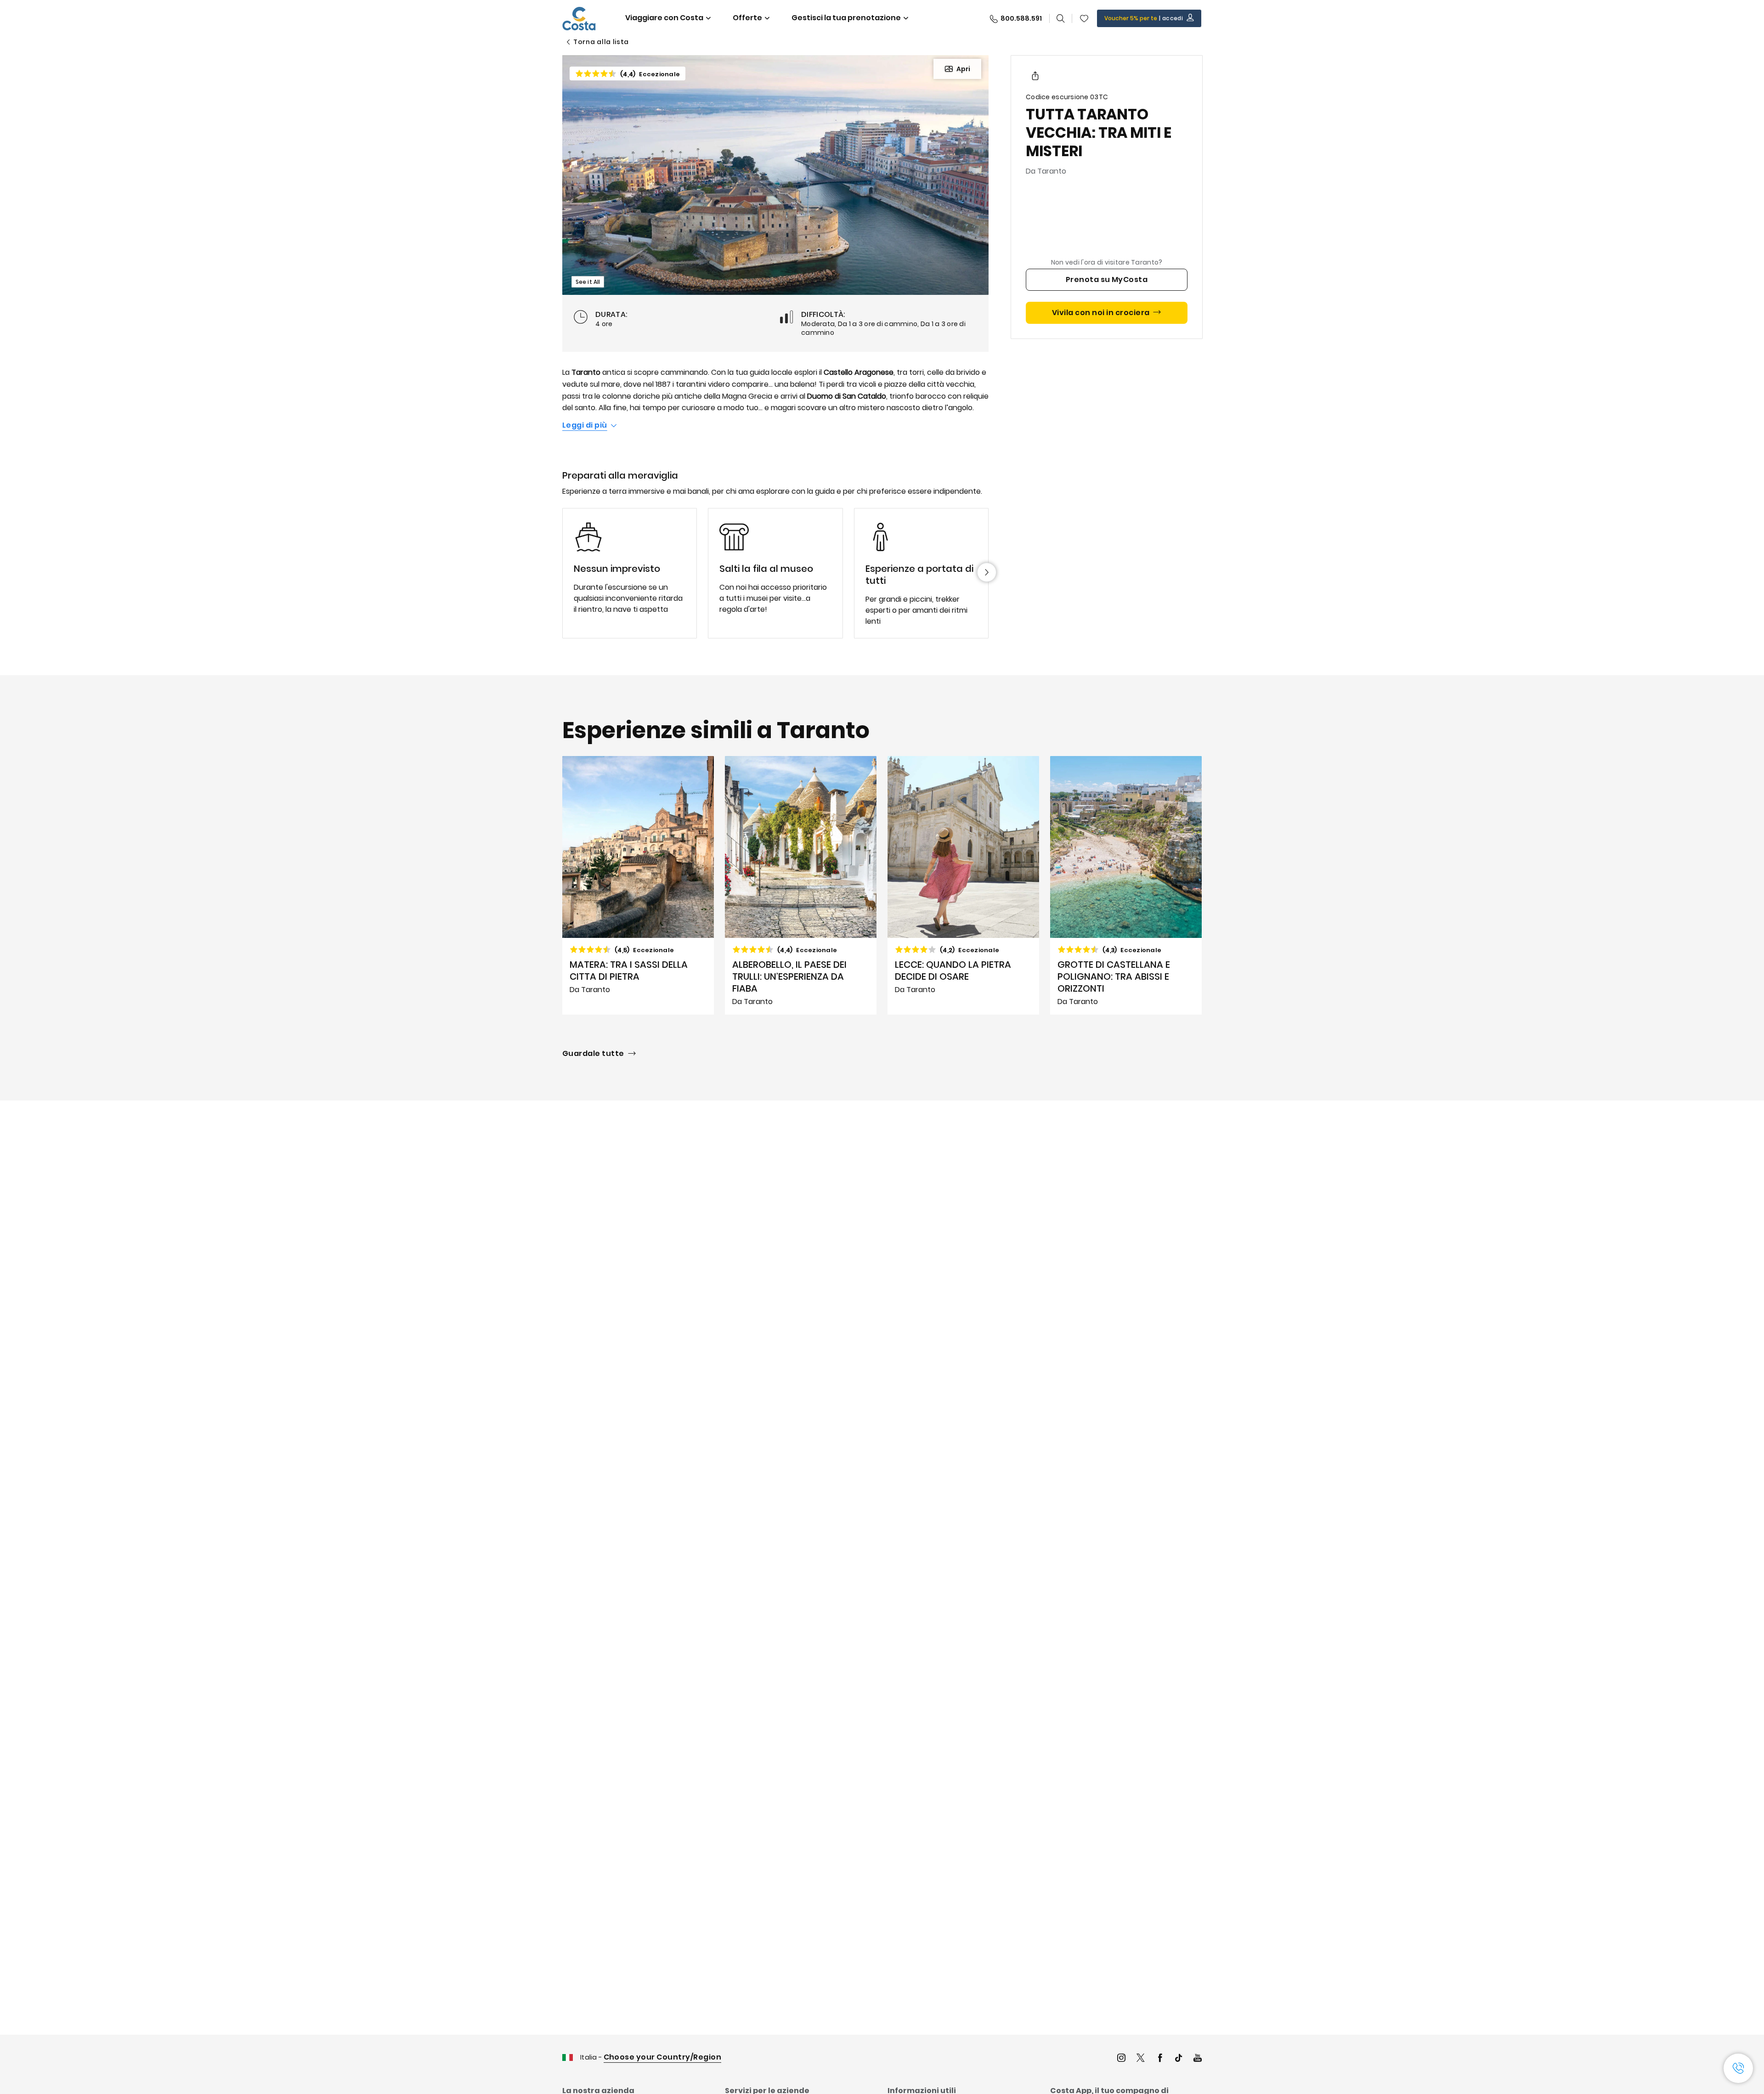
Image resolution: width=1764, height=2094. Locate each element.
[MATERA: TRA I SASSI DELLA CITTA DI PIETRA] (638, 886)
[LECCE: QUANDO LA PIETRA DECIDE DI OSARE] (963, 886)
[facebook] (1160, 2059)
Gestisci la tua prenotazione (846, 18)
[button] (1084, 18)
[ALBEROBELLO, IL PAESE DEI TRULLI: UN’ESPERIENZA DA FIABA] (801, 886)
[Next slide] (987, 572)
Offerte (747, 18)
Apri (963, 69)
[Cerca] (1061, 18)
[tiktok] (1179, 2059)
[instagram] (1121, 2059)
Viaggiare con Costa (664, 18)
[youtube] (1198, 2059)
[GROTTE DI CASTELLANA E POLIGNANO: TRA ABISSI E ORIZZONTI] (1126, 886)
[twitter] (1141, 2059)
